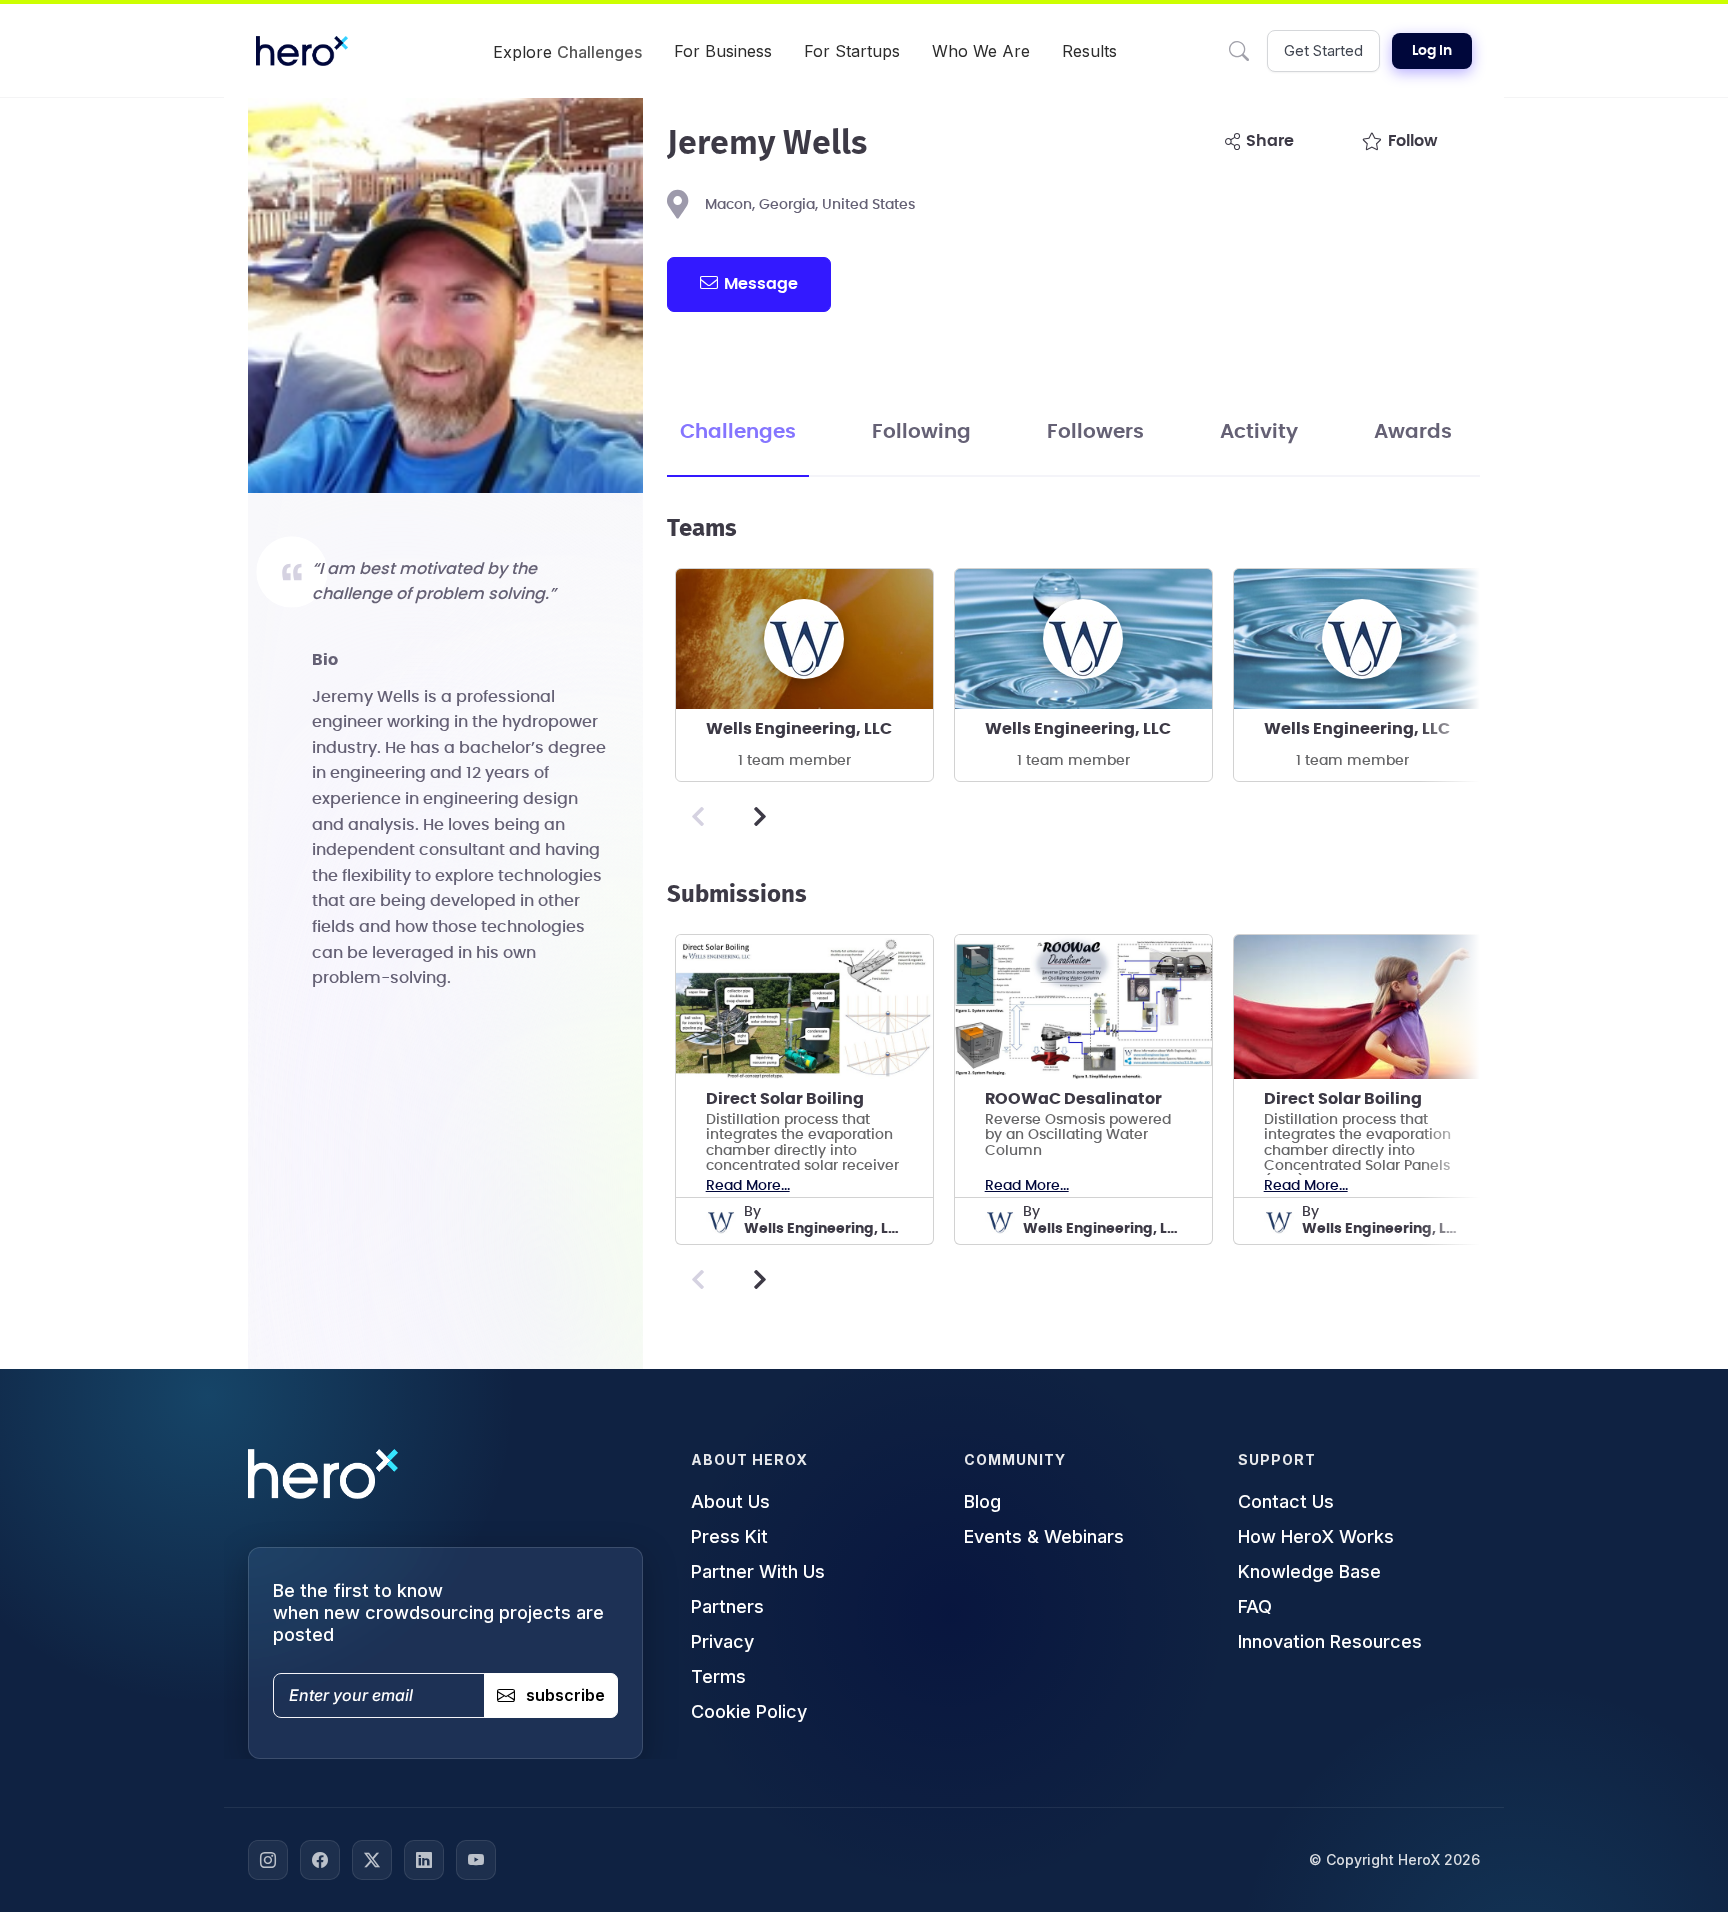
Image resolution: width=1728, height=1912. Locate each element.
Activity (1259, 432)
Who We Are (981, 51)
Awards (1413, 432)
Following (921, 432)
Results (1089, 51)
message (761, 284)
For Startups (852, 51)
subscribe (565, 1695)
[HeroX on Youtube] (476, 1860)
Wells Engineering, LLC (799, 729)
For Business (723, 51)
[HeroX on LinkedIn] (424, 1860)
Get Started (1323, 50)
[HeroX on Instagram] (268, 1860)
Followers (1095, 432)
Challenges (738, 432)
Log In (1432, 51)
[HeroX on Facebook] (320, 1860)
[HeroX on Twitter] (372, 1860)
